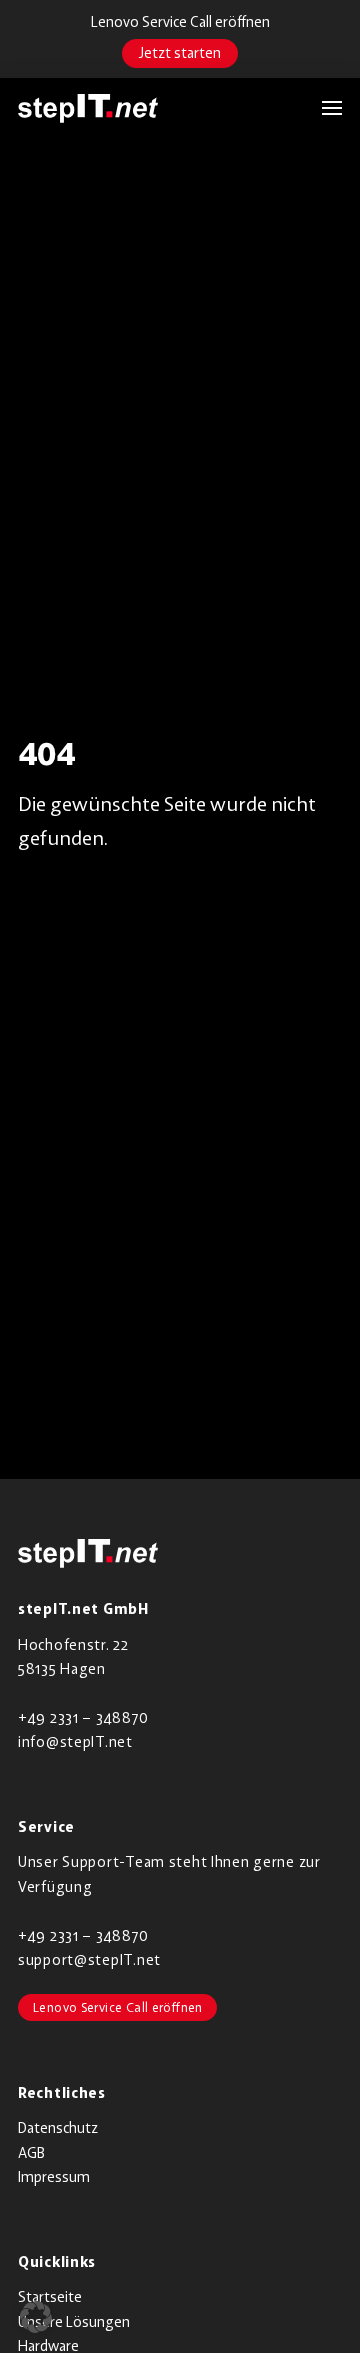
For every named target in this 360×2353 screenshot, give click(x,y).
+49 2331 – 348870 (83, 1717)
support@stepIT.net (89, 1959)
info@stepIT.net (75, 1741)
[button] (322, 108)
